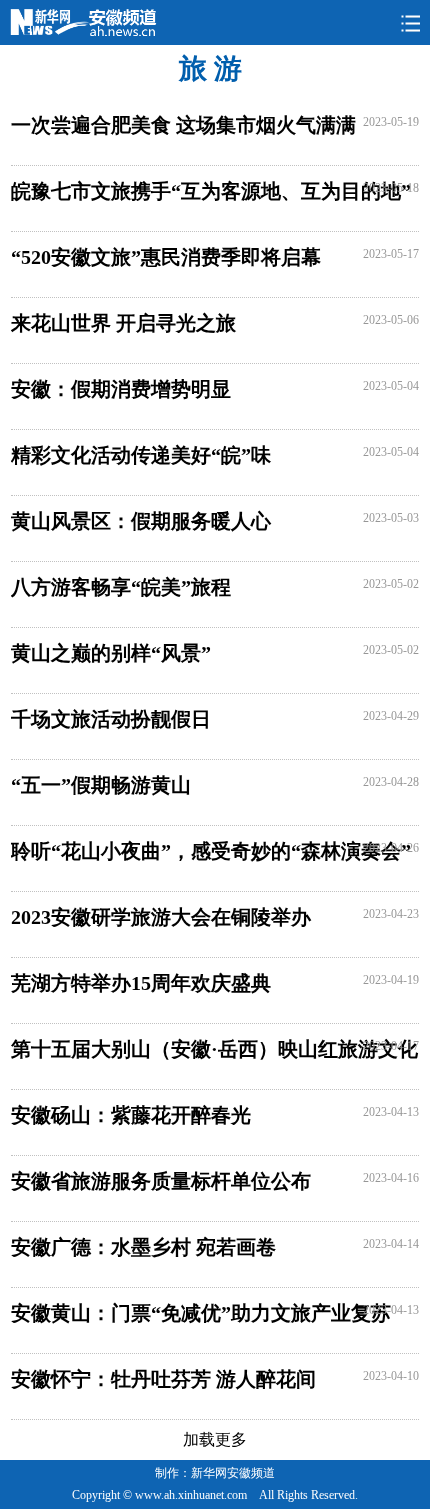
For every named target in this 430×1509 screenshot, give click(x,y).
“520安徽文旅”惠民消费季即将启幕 (166, 257)
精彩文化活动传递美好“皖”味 (141, 455)
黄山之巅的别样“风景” (111, 653)
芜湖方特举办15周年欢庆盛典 (141, 983)
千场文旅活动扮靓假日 (111, 719)
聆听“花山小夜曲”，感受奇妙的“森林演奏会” (211, 851)
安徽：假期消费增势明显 (121, 389)
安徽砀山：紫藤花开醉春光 (131, 1115)
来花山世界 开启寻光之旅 (123, 323)
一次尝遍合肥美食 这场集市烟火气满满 (183, 125)
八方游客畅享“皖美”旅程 (121, 587)
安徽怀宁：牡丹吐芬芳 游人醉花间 (163, 1379)
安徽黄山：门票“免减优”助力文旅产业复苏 (201, 1313)
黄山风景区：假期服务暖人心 (141, 521)
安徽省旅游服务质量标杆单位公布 (161, 1181)
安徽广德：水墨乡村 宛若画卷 (143, 1247)
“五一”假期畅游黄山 (101, 785)
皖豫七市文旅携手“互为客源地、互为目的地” (211, 191)
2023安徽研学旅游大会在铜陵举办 (161, 917)
